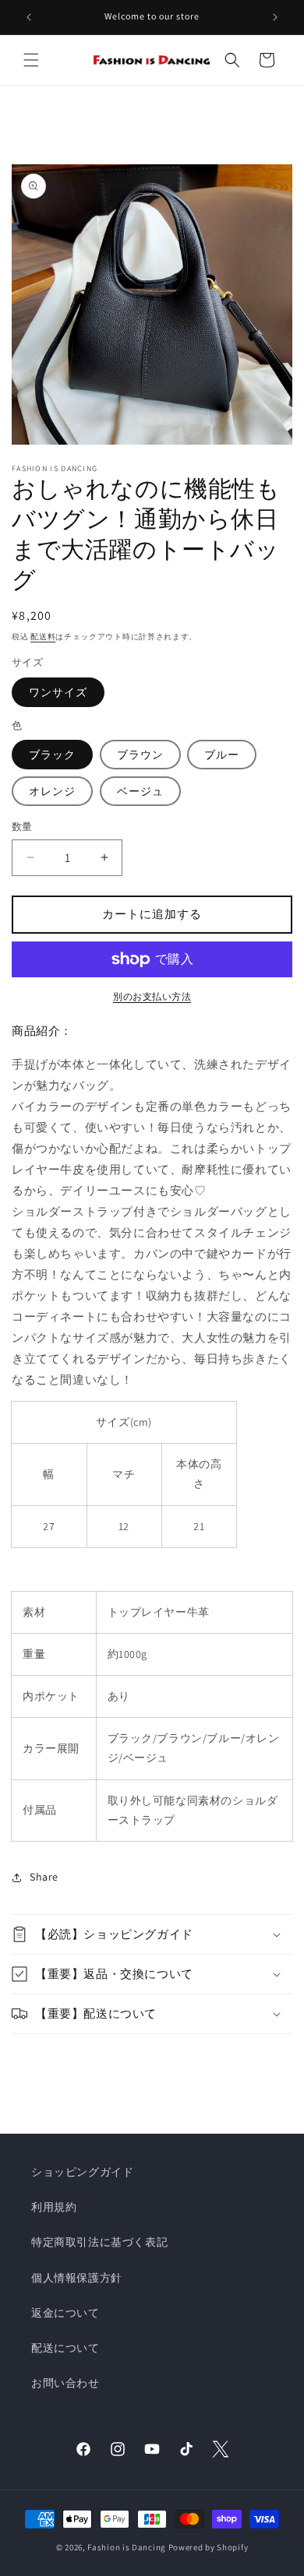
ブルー (222, 755)
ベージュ (140, 791)
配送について (65, 2348)
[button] (31, 60)
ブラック (52, 755)
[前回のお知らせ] (29, 17)
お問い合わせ (65, 2383)
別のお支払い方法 (152, 996)
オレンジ (52, 791)
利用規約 (54, 2207)
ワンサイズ (58, 692)
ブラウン (140, 755)
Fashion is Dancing (127, 2547)
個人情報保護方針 (77, 2278)
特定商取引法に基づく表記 (99, 2242)
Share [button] (44, 1877)
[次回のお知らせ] (275, 17)
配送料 (43, 637)
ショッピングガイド (82, 2172)
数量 (22, 827)
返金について (65, 2313)
